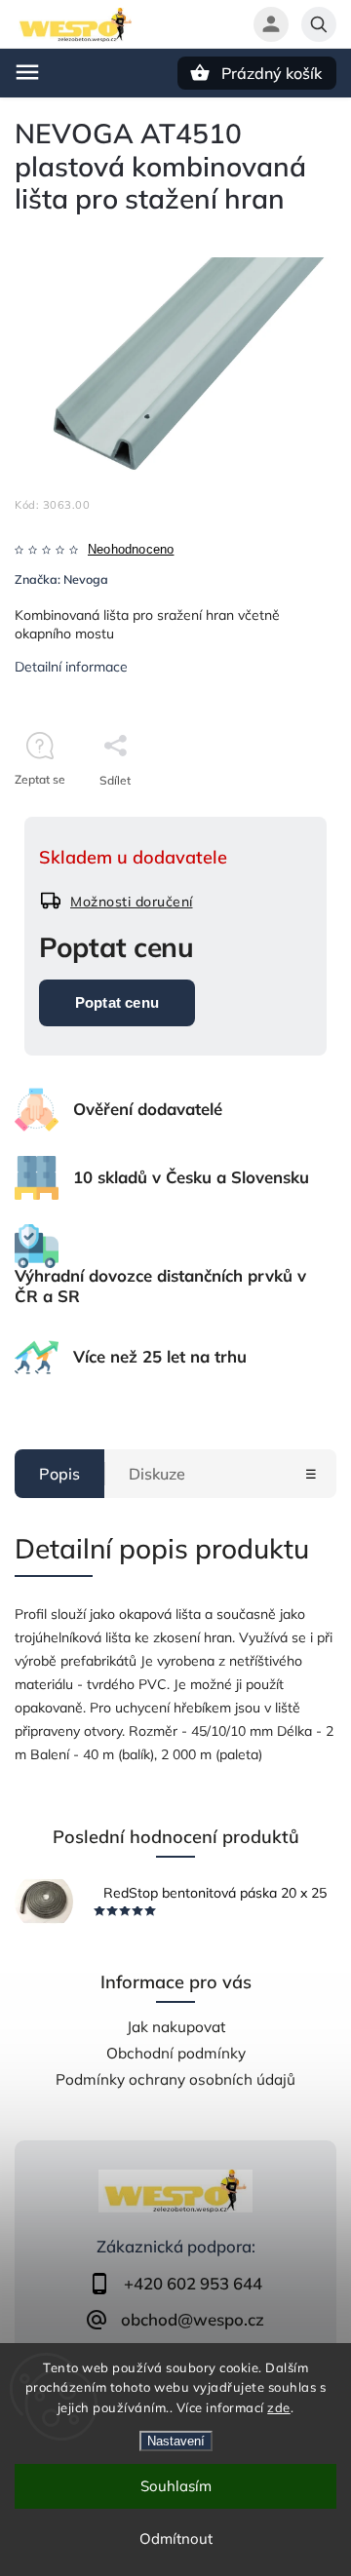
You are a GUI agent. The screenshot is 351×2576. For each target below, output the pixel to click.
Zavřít (276, 814)
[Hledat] (319, 24)
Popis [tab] (59, 1474)
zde (279, 2407)
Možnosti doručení (132, 902)
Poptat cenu (117, 1002)
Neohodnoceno (131, 550)
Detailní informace (71, 667)
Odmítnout (176, 2538)
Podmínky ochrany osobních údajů (175, 2079)
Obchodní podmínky (176, 2053)
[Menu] (27, 72)
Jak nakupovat (176, 2027)
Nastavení (176, 2441)
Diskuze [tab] (157, 1474)
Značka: (61, 579)
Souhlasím (176, 2486)
